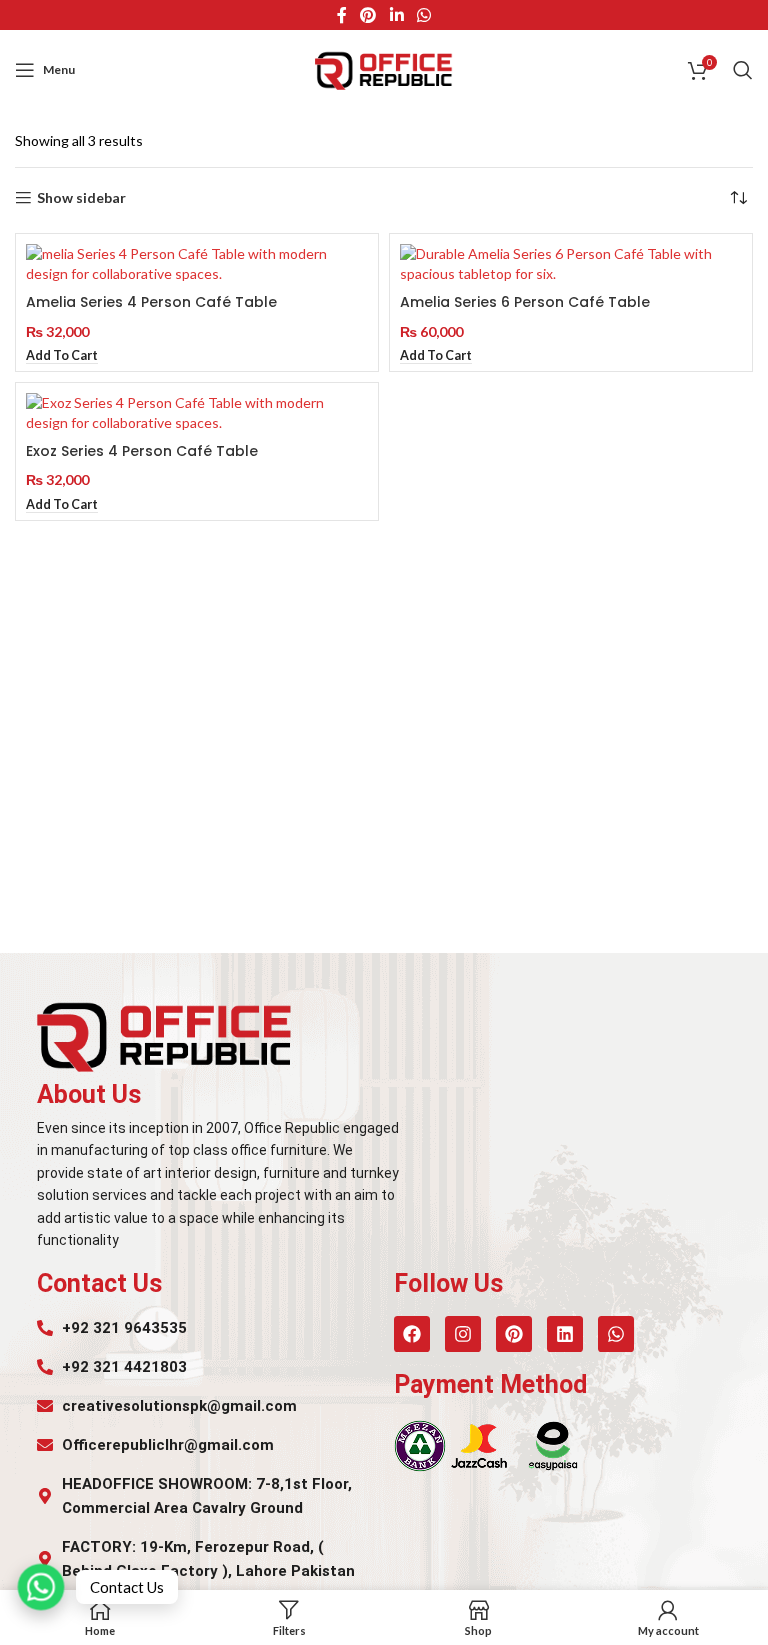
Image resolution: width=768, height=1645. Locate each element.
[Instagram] (463, 1334)
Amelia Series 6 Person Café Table (525, 302)
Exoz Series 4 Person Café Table (142, 451)
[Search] (743, 70)
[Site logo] (384, 68)
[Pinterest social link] (368, 15)
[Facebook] (412, 1334)
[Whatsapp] (616, 1334)
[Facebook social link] (341, 15)
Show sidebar (81, 198)
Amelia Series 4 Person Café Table (151, 302)
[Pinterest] (514, 1334)
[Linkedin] (565, 1334)
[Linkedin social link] (396, 15)
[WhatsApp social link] (423, 15)
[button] (62, 356)
